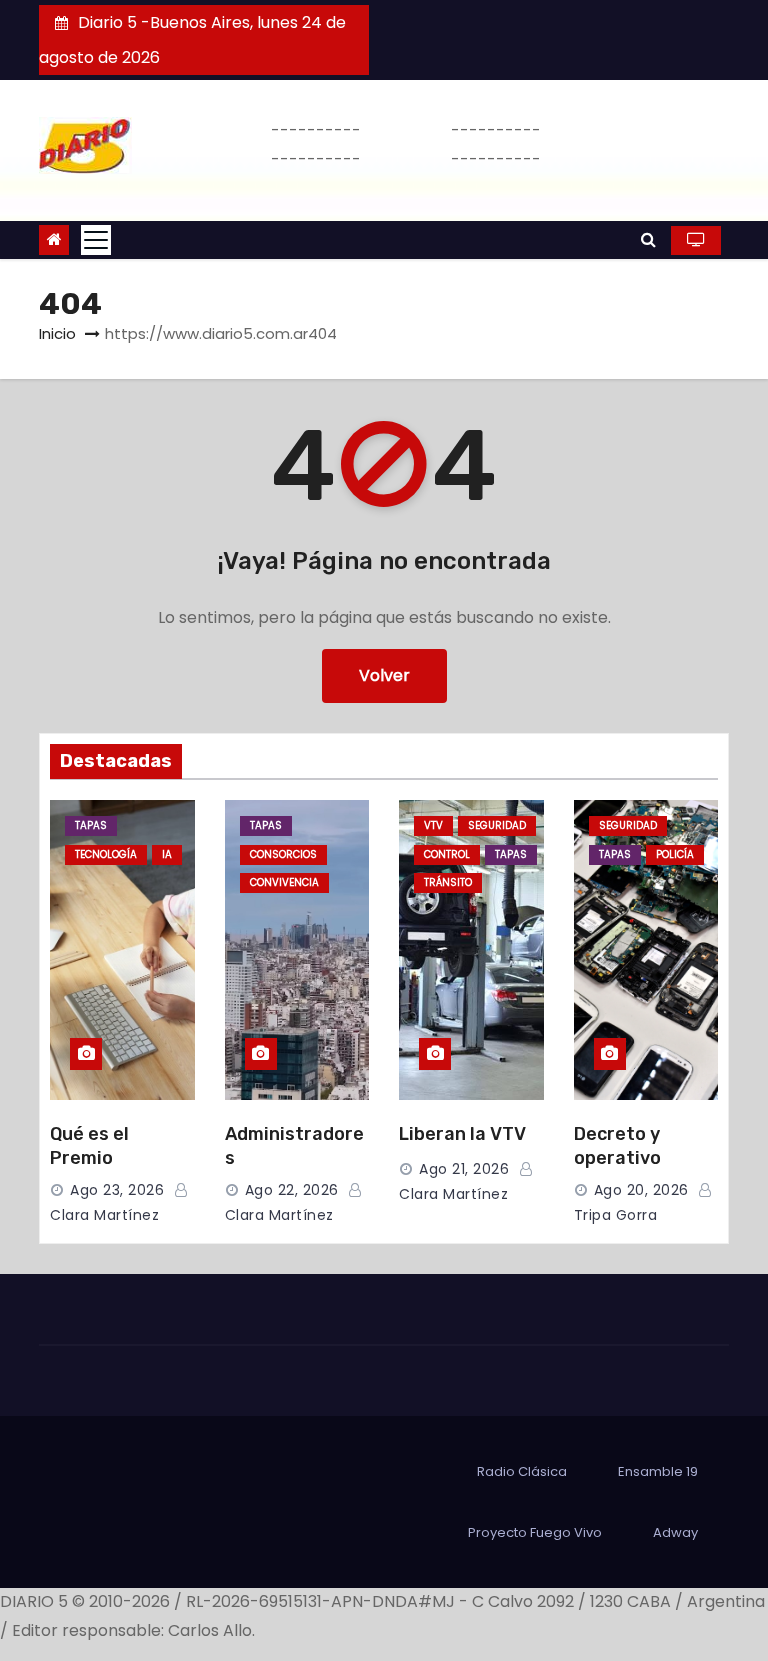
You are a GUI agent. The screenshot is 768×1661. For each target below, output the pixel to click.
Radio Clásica (522, 1471)
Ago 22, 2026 (292, 1190)
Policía (675, 854)
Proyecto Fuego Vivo (535, 1532)
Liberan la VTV (462, 1134)
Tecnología (106, 854)
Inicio (57, 333)
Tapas (91, 825)
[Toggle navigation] (96, 240)
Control (447, 854)
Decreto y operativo (617, 1146)
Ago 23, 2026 (117, 1190)
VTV (433, 825)
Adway (675, 1532)
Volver (384, 675)
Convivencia (284, 882)
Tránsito (448, 882)
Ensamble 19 (658, 1471)
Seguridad (497, 825)
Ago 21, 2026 (464, 1169)
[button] (648, 239)
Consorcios (283, 854)
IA (167, 854)
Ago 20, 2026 (641, 1190)
